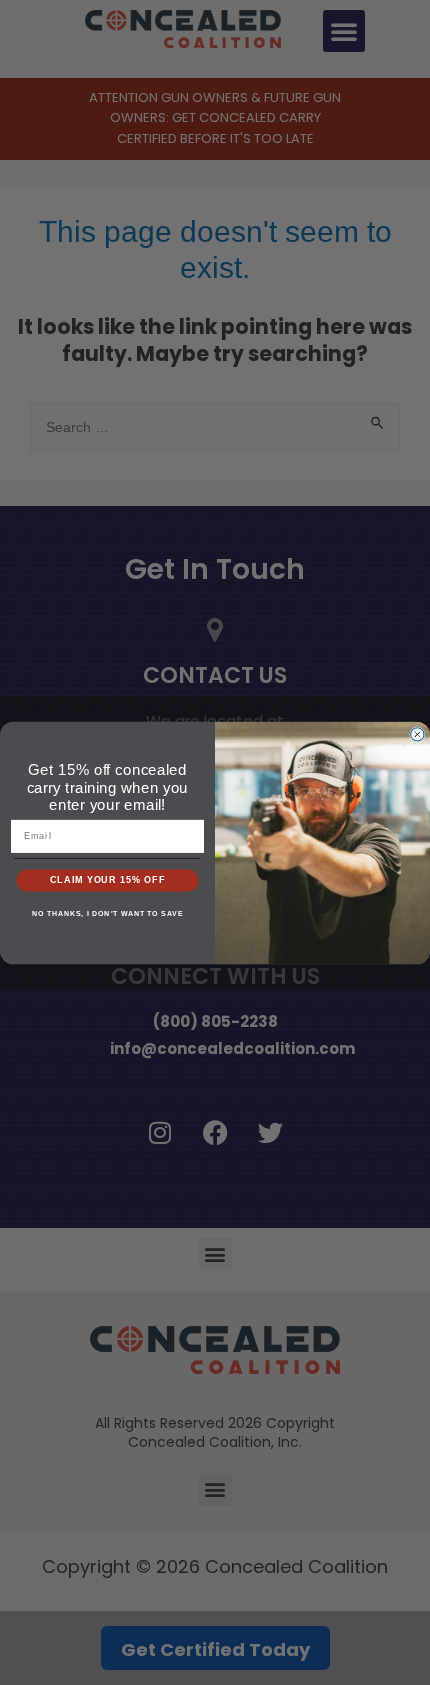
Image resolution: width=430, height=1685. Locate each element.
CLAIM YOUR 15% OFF (108, 879)
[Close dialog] (417, 734)
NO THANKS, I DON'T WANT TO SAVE (108, 913)
